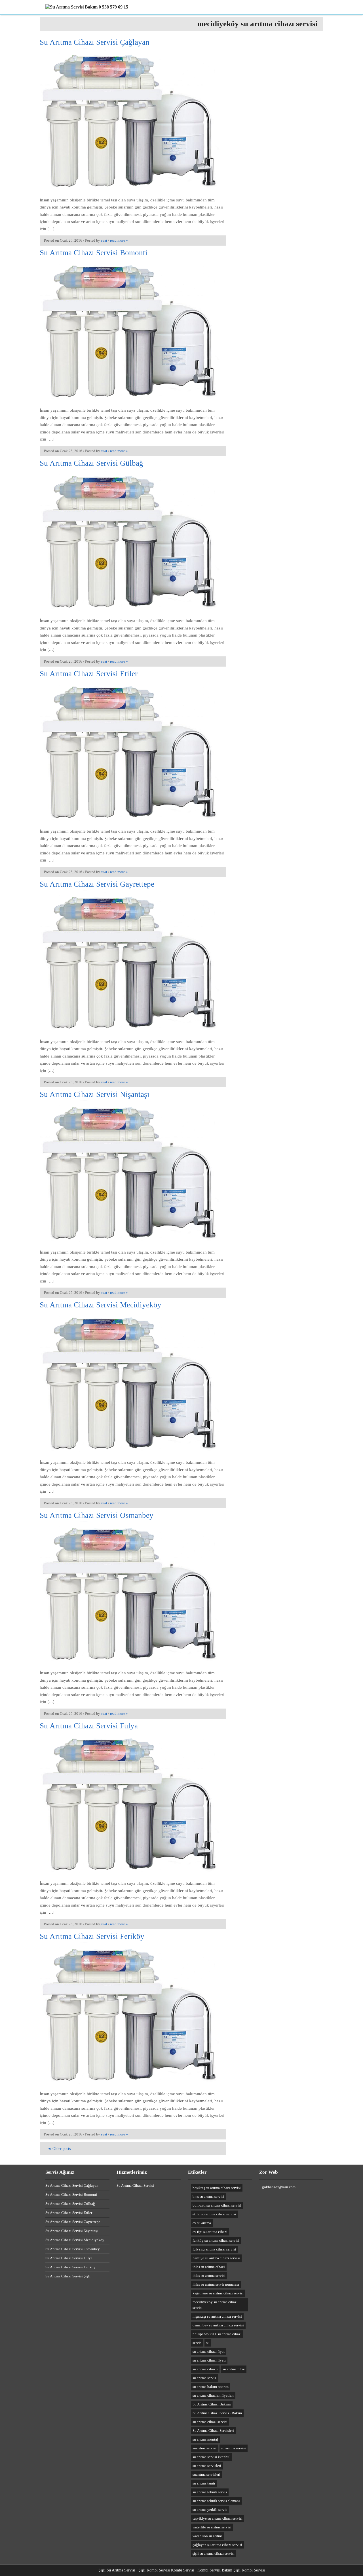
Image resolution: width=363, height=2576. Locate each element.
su (208, 2343)
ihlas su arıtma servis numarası (216, 2284)
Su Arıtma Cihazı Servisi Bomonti (94, 253)
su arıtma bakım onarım (211, 2387)
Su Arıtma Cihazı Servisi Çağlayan (95, 42)
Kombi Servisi (183, 2570)
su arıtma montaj (205, 2439)
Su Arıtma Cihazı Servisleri (213, 2431)
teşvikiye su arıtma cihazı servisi (218, 2518)
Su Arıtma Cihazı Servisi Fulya (89, 1726)
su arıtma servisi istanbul (212, 2457)
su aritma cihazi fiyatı (209, 2360)
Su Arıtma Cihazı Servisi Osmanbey (97, 1515)
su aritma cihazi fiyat (209, 2351)
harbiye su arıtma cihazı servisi (216, 2258)
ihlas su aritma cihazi (209, 2267)
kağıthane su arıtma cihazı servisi (218, 2293)
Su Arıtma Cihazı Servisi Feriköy (92, 1936)
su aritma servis (204, 2378)
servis (197, 2343)
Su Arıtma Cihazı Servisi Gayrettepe (97, 884)
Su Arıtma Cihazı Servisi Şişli (68, 2276)
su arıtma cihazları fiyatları (213, 2395)
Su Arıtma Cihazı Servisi (135, 2185)
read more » (119, 240)
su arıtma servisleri (207, 2466)
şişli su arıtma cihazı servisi (214, 2553)
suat (104, 240)
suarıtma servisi (204, 2448)
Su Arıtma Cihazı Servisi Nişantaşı (95, 1094)
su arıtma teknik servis (210, 2492)
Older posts (59, 2149)
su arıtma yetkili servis (210, 2510)
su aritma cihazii (205, 2369)
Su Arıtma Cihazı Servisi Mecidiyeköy (101, 1305)
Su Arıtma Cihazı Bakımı (212, 2404)
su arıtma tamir (204, 2483)
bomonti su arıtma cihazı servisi (217, 2205)
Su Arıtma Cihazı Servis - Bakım (217, 2413)
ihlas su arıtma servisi (209, 2276)
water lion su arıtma (208, 2536)
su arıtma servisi (234, 2448)
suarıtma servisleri (206, 2474)
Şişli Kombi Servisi (249, 2570)
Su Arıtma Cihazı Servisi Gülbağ (91, 463)
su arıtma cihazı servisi (210, 2422)
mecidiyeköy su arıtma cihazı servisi (215, 2305)
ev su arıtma (202, 2223)
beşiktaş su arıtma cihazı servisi (217, 2188)
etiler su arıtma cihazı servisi (214, 2214)
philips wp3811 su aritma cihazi (217, 2334)
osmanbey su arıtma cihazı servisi (218, 2325)
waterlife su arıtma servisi (212, 2527)
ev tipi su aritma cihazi (210, 2232)
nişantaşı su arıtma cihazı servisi (217, 2316)
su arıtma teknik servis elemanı (216, 2501)
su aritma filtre (234, 2369)
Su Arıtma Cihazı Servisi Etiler (89, 674)
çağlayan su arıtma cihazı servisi (217, 2545)
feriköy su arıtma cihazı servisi (216, 2240)
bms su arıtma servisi (208, 2197)
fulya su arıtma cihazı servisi (214, 2249)
